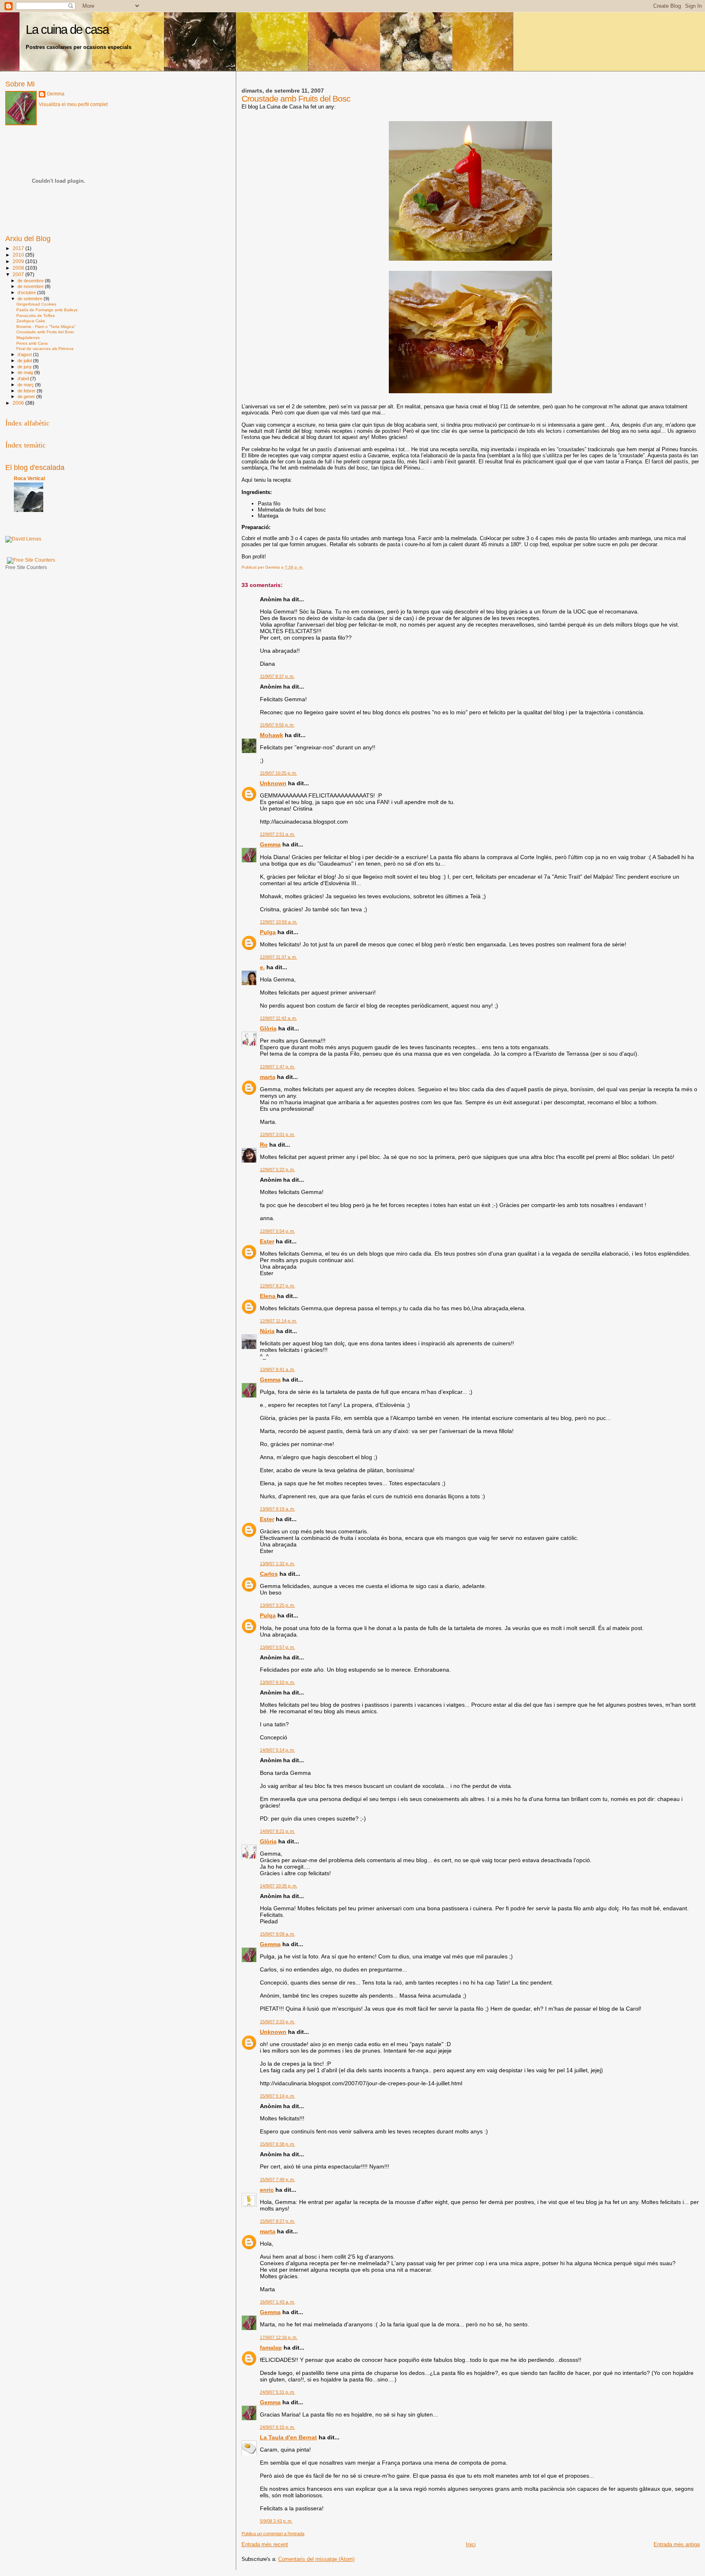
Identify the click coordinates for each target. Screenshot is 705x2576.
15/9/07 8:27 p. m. (277, 2221)
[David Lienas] (23, 539)
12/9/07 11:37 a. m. (278, 957)
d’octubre (27, 292)
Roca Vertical (29, 478)
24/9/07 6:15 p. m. (277, 2427)
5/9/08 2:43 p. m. (276, 2521)
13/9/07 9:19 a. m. (277, 1509)
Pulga (268, 932)
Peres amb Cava (32, 343)
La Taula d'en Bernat (288, 2437)
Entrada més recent (265, 2544)
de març (26, 385)
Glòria (268, 1028)
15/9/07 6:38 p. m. (277, 2144)
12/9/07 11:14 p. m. (278, 1321)
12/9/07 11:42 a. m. (278, 1018)
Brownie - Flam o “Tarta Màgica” (46, 327)
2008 (19, 268)
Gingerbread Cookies (36, 304)
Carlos (269, 1574)
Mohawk (272, 735)
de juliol (25, 361)
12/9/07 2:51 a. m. (277, 834)
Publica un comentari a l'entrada (273, 2534)
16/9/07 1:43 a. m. (277, 2302)
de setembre (31, 299)
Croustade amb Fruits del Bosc (45, 332)
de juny (25, 367)
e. (262, 967)
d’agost (25, 354)
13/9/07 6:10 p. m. (277, 1682)
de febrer (27, 391)
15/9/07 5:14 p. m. (277, 2096)
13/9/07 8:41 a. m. (277, 1369)
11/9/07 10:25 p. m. (278, 773)
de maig (26, 372)
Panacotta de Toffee (36, 316)
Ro (264, 1145)
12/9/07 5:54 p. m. (277, 1231)
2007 (19, 274)
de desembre (31, 281)
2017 (19, 248)
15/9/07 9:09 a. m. (277, 1934)
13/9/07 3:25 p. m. (277, 1605)
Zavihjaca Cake (31, 321)
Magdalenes (28, 338)
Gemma (270, 844)
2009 (19, 261)
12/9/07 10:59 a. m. (279, 922)
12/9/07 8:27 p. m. (277, 1286)
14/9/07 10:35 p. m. (279, 1886)
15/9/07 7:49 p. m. (277, 2180)
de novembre (31, 286)
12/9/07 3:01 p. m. (277, 1134)
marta (268, 1077)
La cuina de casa (67, 30)
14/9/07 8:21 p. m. (277, 1831)
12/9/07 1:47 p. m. (277, 1067)
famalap (271, 2348)
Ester (267, 1241)
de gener (27, 396)
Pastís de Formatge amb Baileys (47, 310)
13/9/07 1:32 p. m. (277, 1564)
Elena (268, 1296)
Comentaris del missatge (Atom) (316, 2559)
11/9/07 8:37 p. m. (277, 676)
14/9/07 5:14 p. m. (277, 1750)
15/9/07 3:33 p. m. (277, 2022)
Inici (471, 2544)
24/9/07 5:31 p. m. (277, 2392)
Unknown (273, 783)
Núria (267, 1331)
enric (267, 2190)
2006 (19, 403)
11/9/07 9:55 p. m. (277, 725)
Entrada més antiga (677, 2544)
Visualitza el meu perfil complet (73, 104)
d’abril (24, 379)
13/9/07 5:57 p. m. (277, 1647)
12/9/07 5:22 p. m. (277, 1169)
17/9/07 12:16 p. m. (279, 2337)
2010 (19, 255)
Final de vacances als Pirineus (45, 349)
